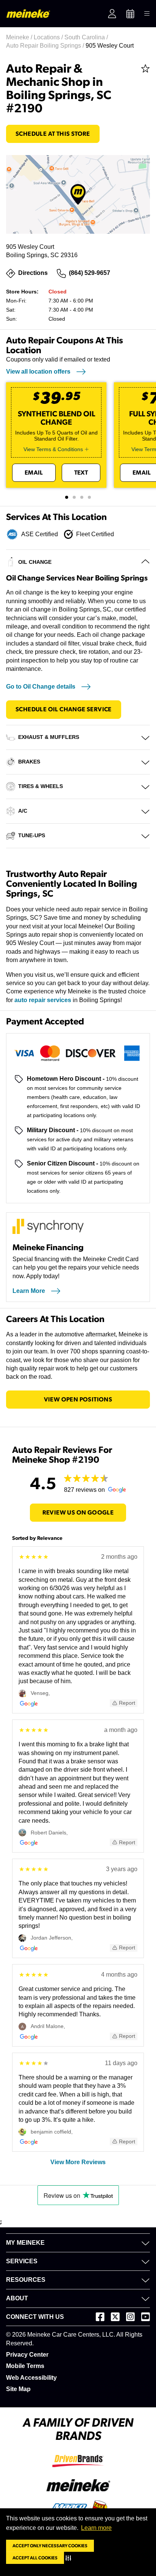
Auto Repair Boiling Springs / (46, 46)
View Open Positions (78, 1400)
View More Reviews (78, 2162)
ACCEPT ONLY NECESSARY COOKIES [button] (50, 2546)
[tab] (67, 497)
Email (34, 473)
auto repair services (43, 1000)
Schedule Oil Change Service (64, 709)
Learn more (96, 2528)
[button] (70, 2558)
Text (81, 473)
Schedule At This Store (53, 134)
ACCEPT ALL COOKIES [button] (35, 2558)
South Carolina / (87, 37)
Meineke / (20, 37)
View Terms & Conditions (53, 449)
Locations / (49, 37)
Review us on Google (78, 1513)
